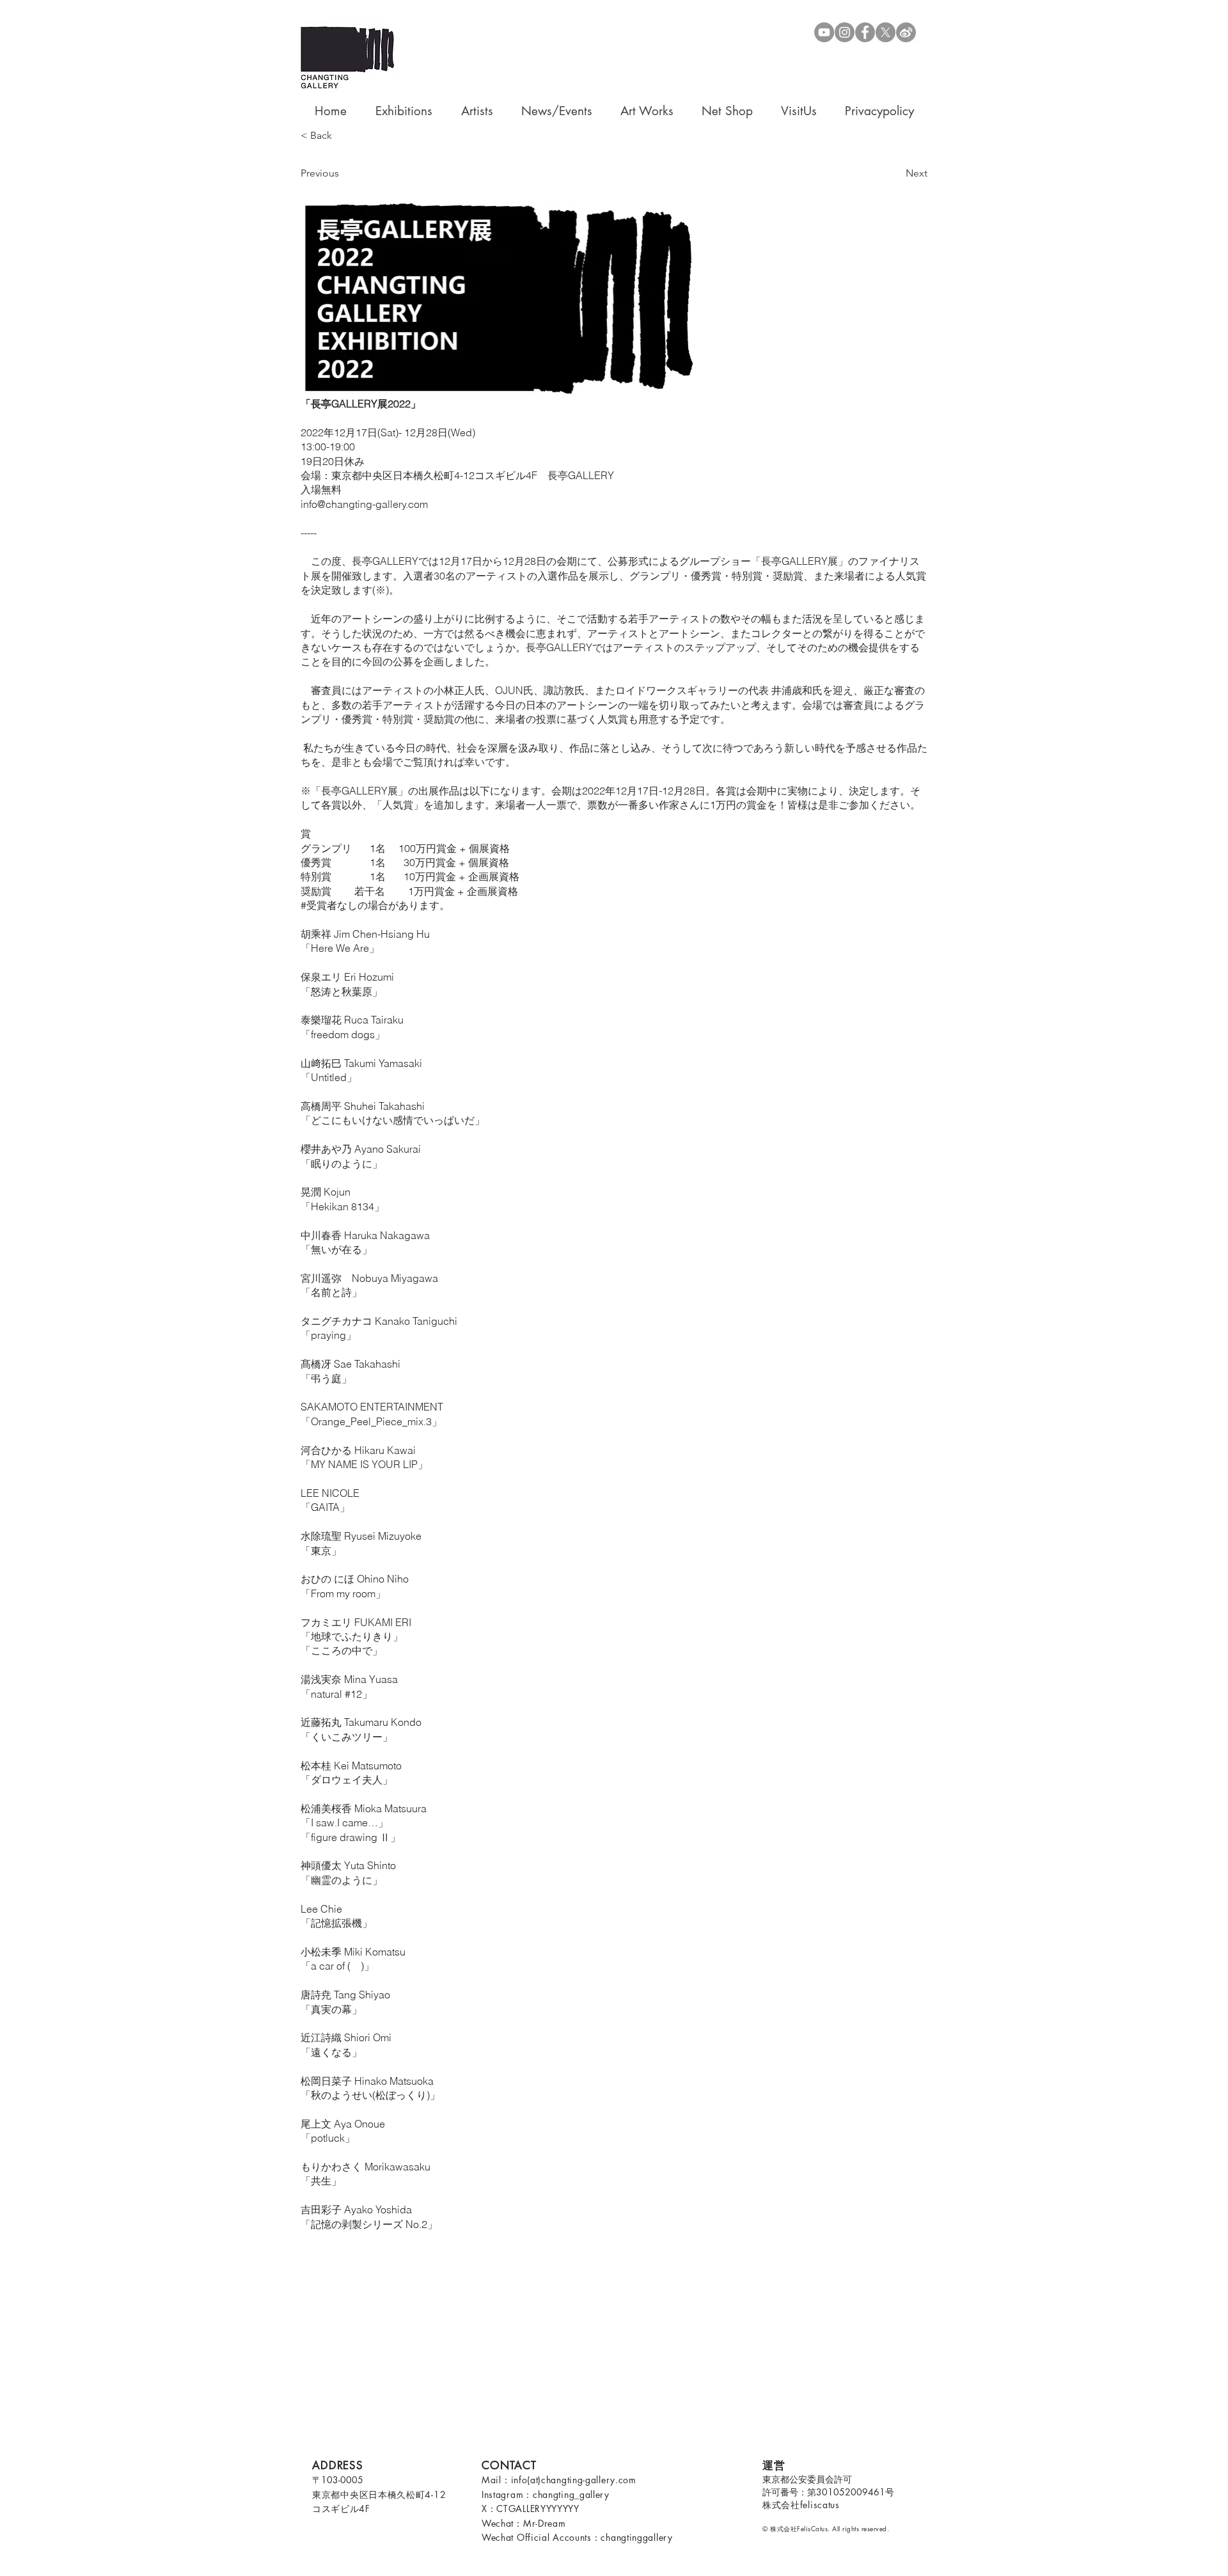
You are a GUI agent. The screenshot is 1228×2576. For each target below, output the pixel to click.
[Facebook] (865, 32)
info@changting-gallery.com (364, 504)
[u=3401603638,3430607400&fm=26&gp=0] (906, 32)
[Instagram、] (845, 32)
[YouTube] (824, 32)
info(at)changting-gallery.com (574, 2480)
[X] (886, 32)
